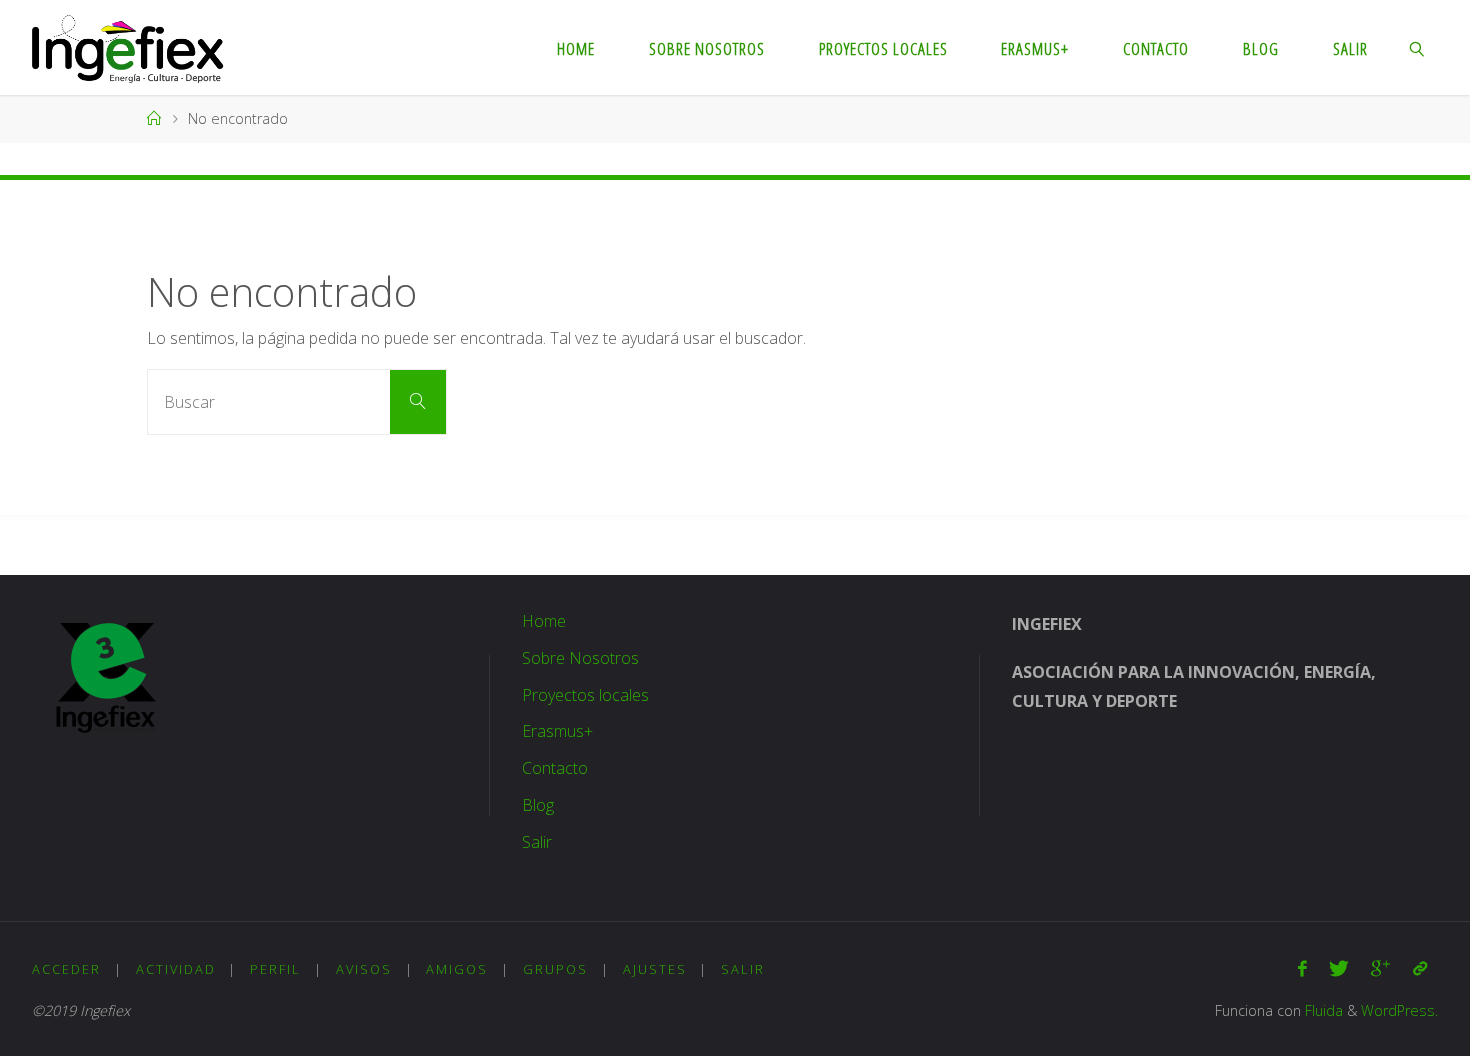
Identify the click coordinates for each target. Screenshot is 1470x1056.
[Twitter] (1339, 968)
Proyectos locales (585, 695)
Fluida (1322, 1010)
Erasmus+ (557, 731)
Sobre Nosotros (580, 658)
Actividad (176, 969)
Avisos (364, 969)
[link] (1418, 47)
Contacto (555, 768)
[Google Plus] (1380, 968)
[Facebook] (1302, 968)
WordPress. (1399, 1010)
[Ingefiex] (127, 47)
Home (544, 621)
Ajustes (655, 969)
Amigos (457, 969)
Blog (538, 805)
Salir (537, 842)
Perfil (275, 969)
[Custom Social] (1420, 968)
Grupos (555, 969)
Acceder (66, 969)
